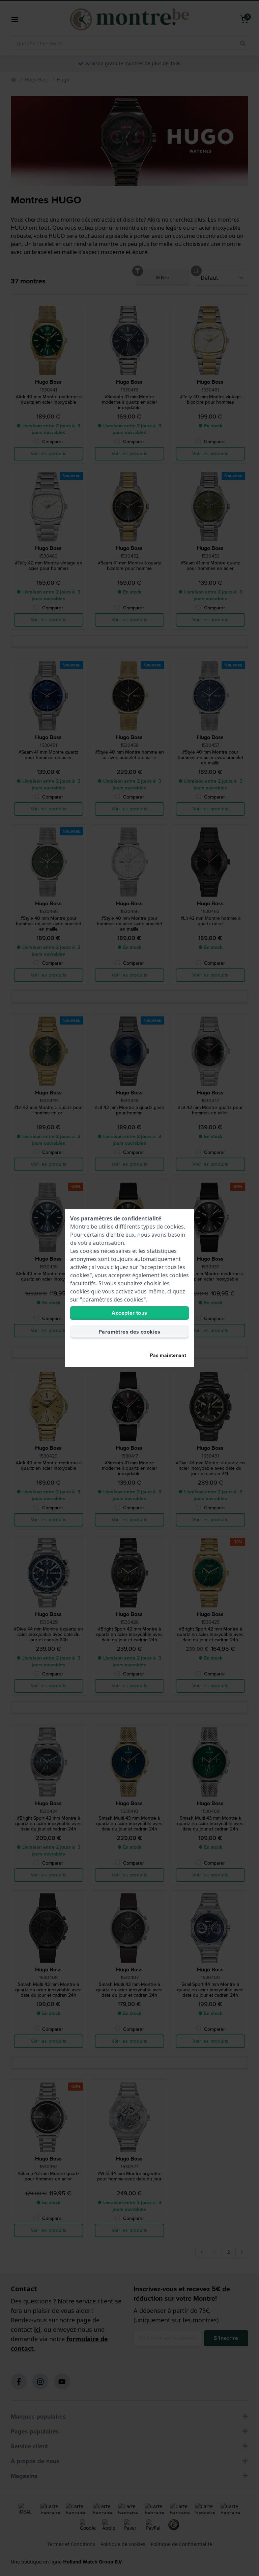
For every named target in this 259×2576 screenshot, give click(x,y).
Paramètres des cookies (129, 1332)
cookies (174, 1227)
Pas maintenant (168, 1355)
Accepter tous (129, 1313)
